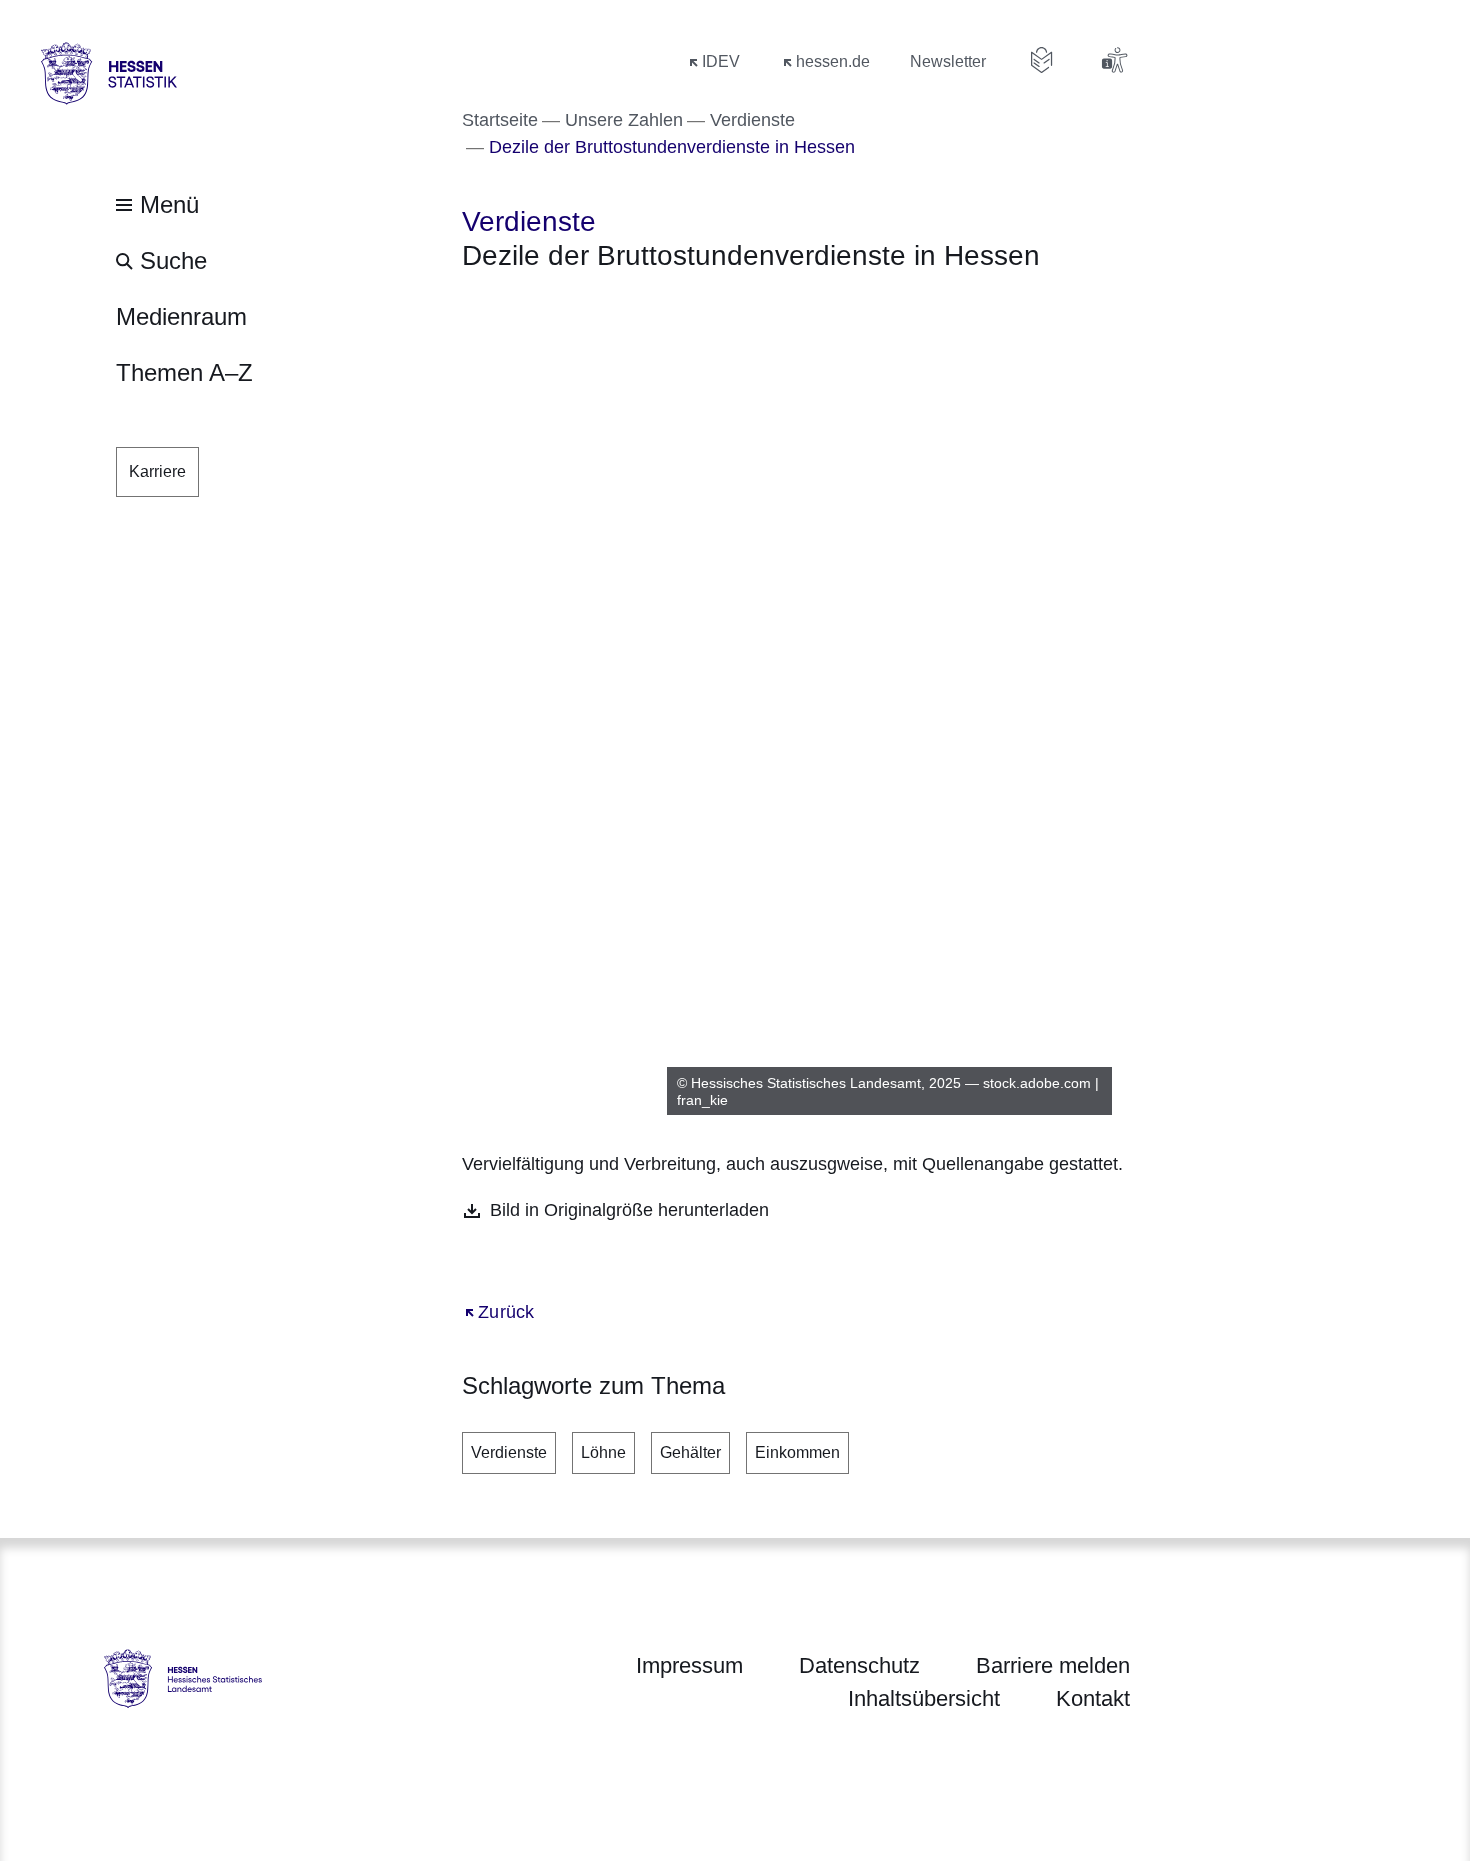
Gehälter (690, 1452)
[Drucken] (633, 308)
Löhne (603, 1452)
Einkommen (797, 1452)
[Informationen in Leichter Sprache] (1042, 60)
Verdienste (509, 1452)
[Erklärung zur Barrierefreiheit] (1114, 60)
